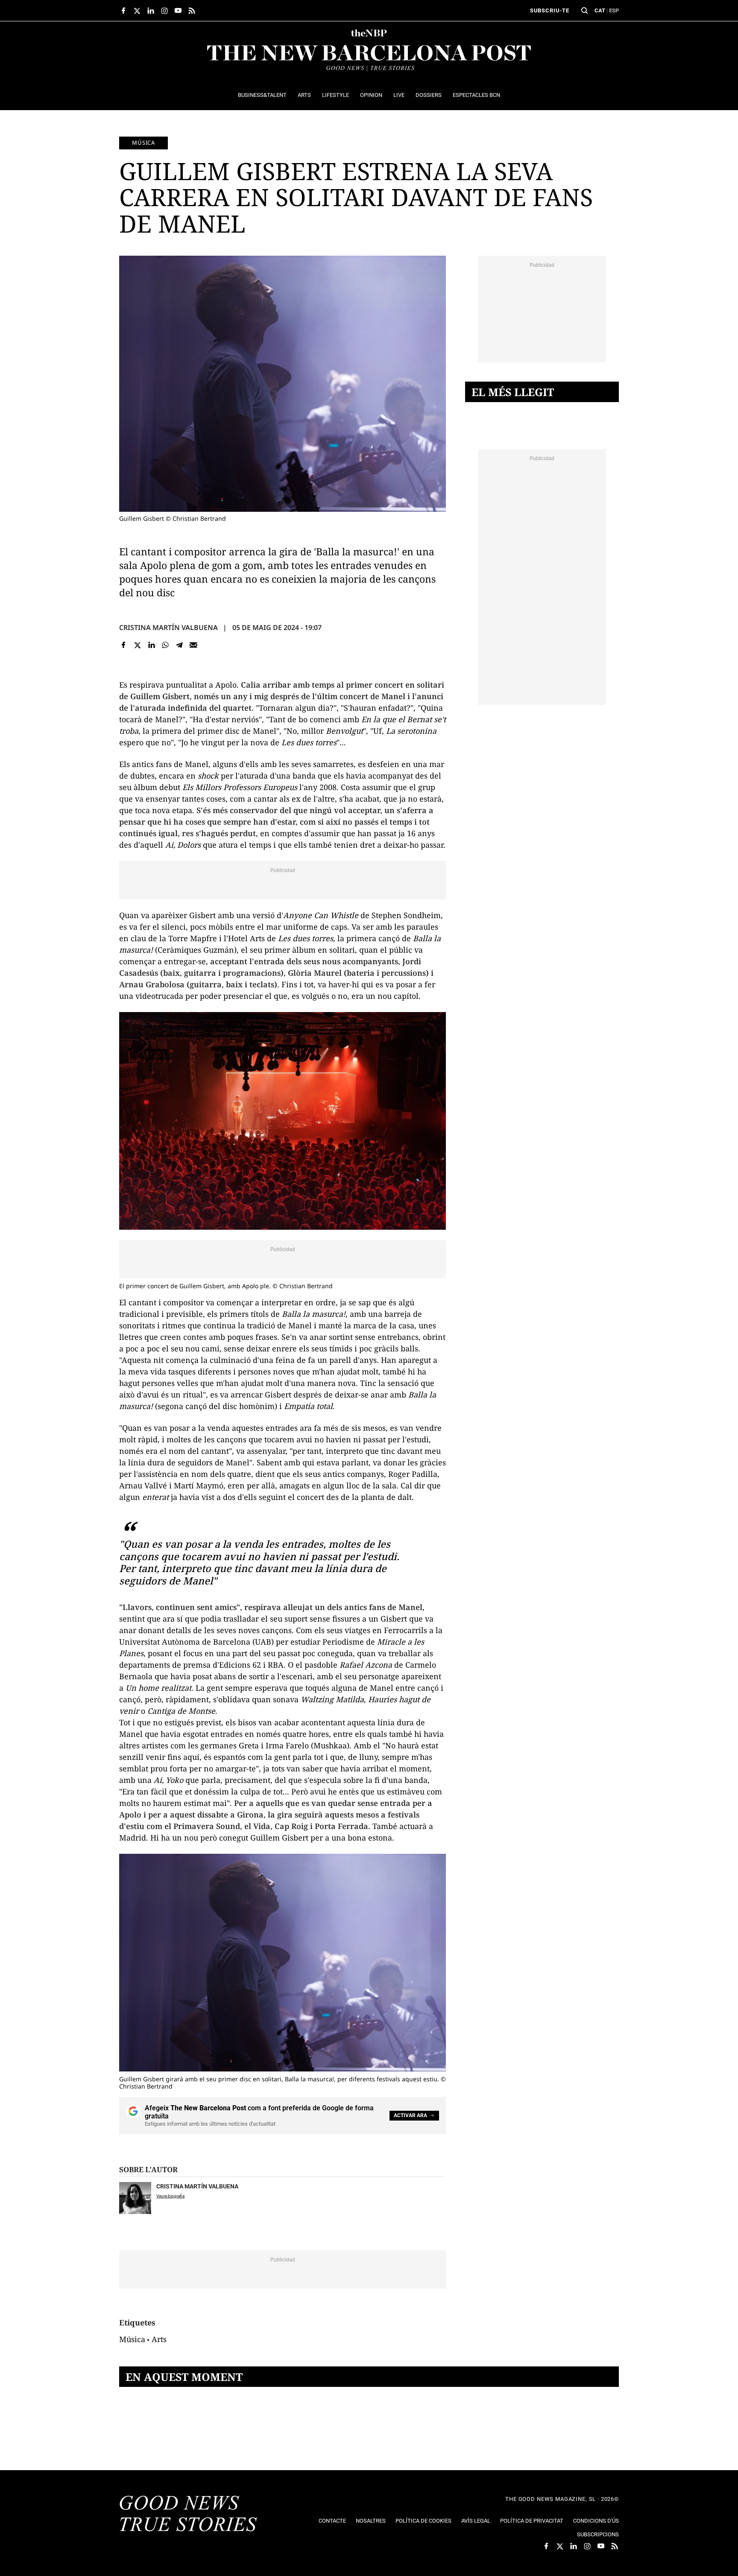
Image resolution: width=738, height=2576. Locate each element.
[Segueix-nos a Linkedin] (151, 11)
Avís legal (476, 2521)
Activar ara (410, 2115)
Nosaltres (371, 2521)
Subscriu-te (550, 10)
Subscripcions (598, 2534)
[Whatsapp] (165, 645)
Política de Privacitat (532, 2521)
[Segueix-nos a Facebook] (123, 11)
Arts (159, 2339)
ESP (614, 10)
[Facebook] (124, 645)
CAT (600, 10)
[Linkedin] (151, 645)
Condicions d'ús (596, 2521)
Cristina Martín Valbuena (168, 627)
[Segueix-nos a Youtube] (178, 11)
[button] (585, 11)
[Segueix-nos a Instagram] (164, 11)
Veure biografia (170, 2196)
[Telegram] (180, 645)
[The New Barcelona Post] (188, 2515)
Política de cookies (423, 2521)
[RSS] (192, 11)
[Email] (193, 645)
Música (143, 143)
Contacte (332, 2521)
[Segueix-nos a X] (137, 11)
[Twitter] (138, 645)
